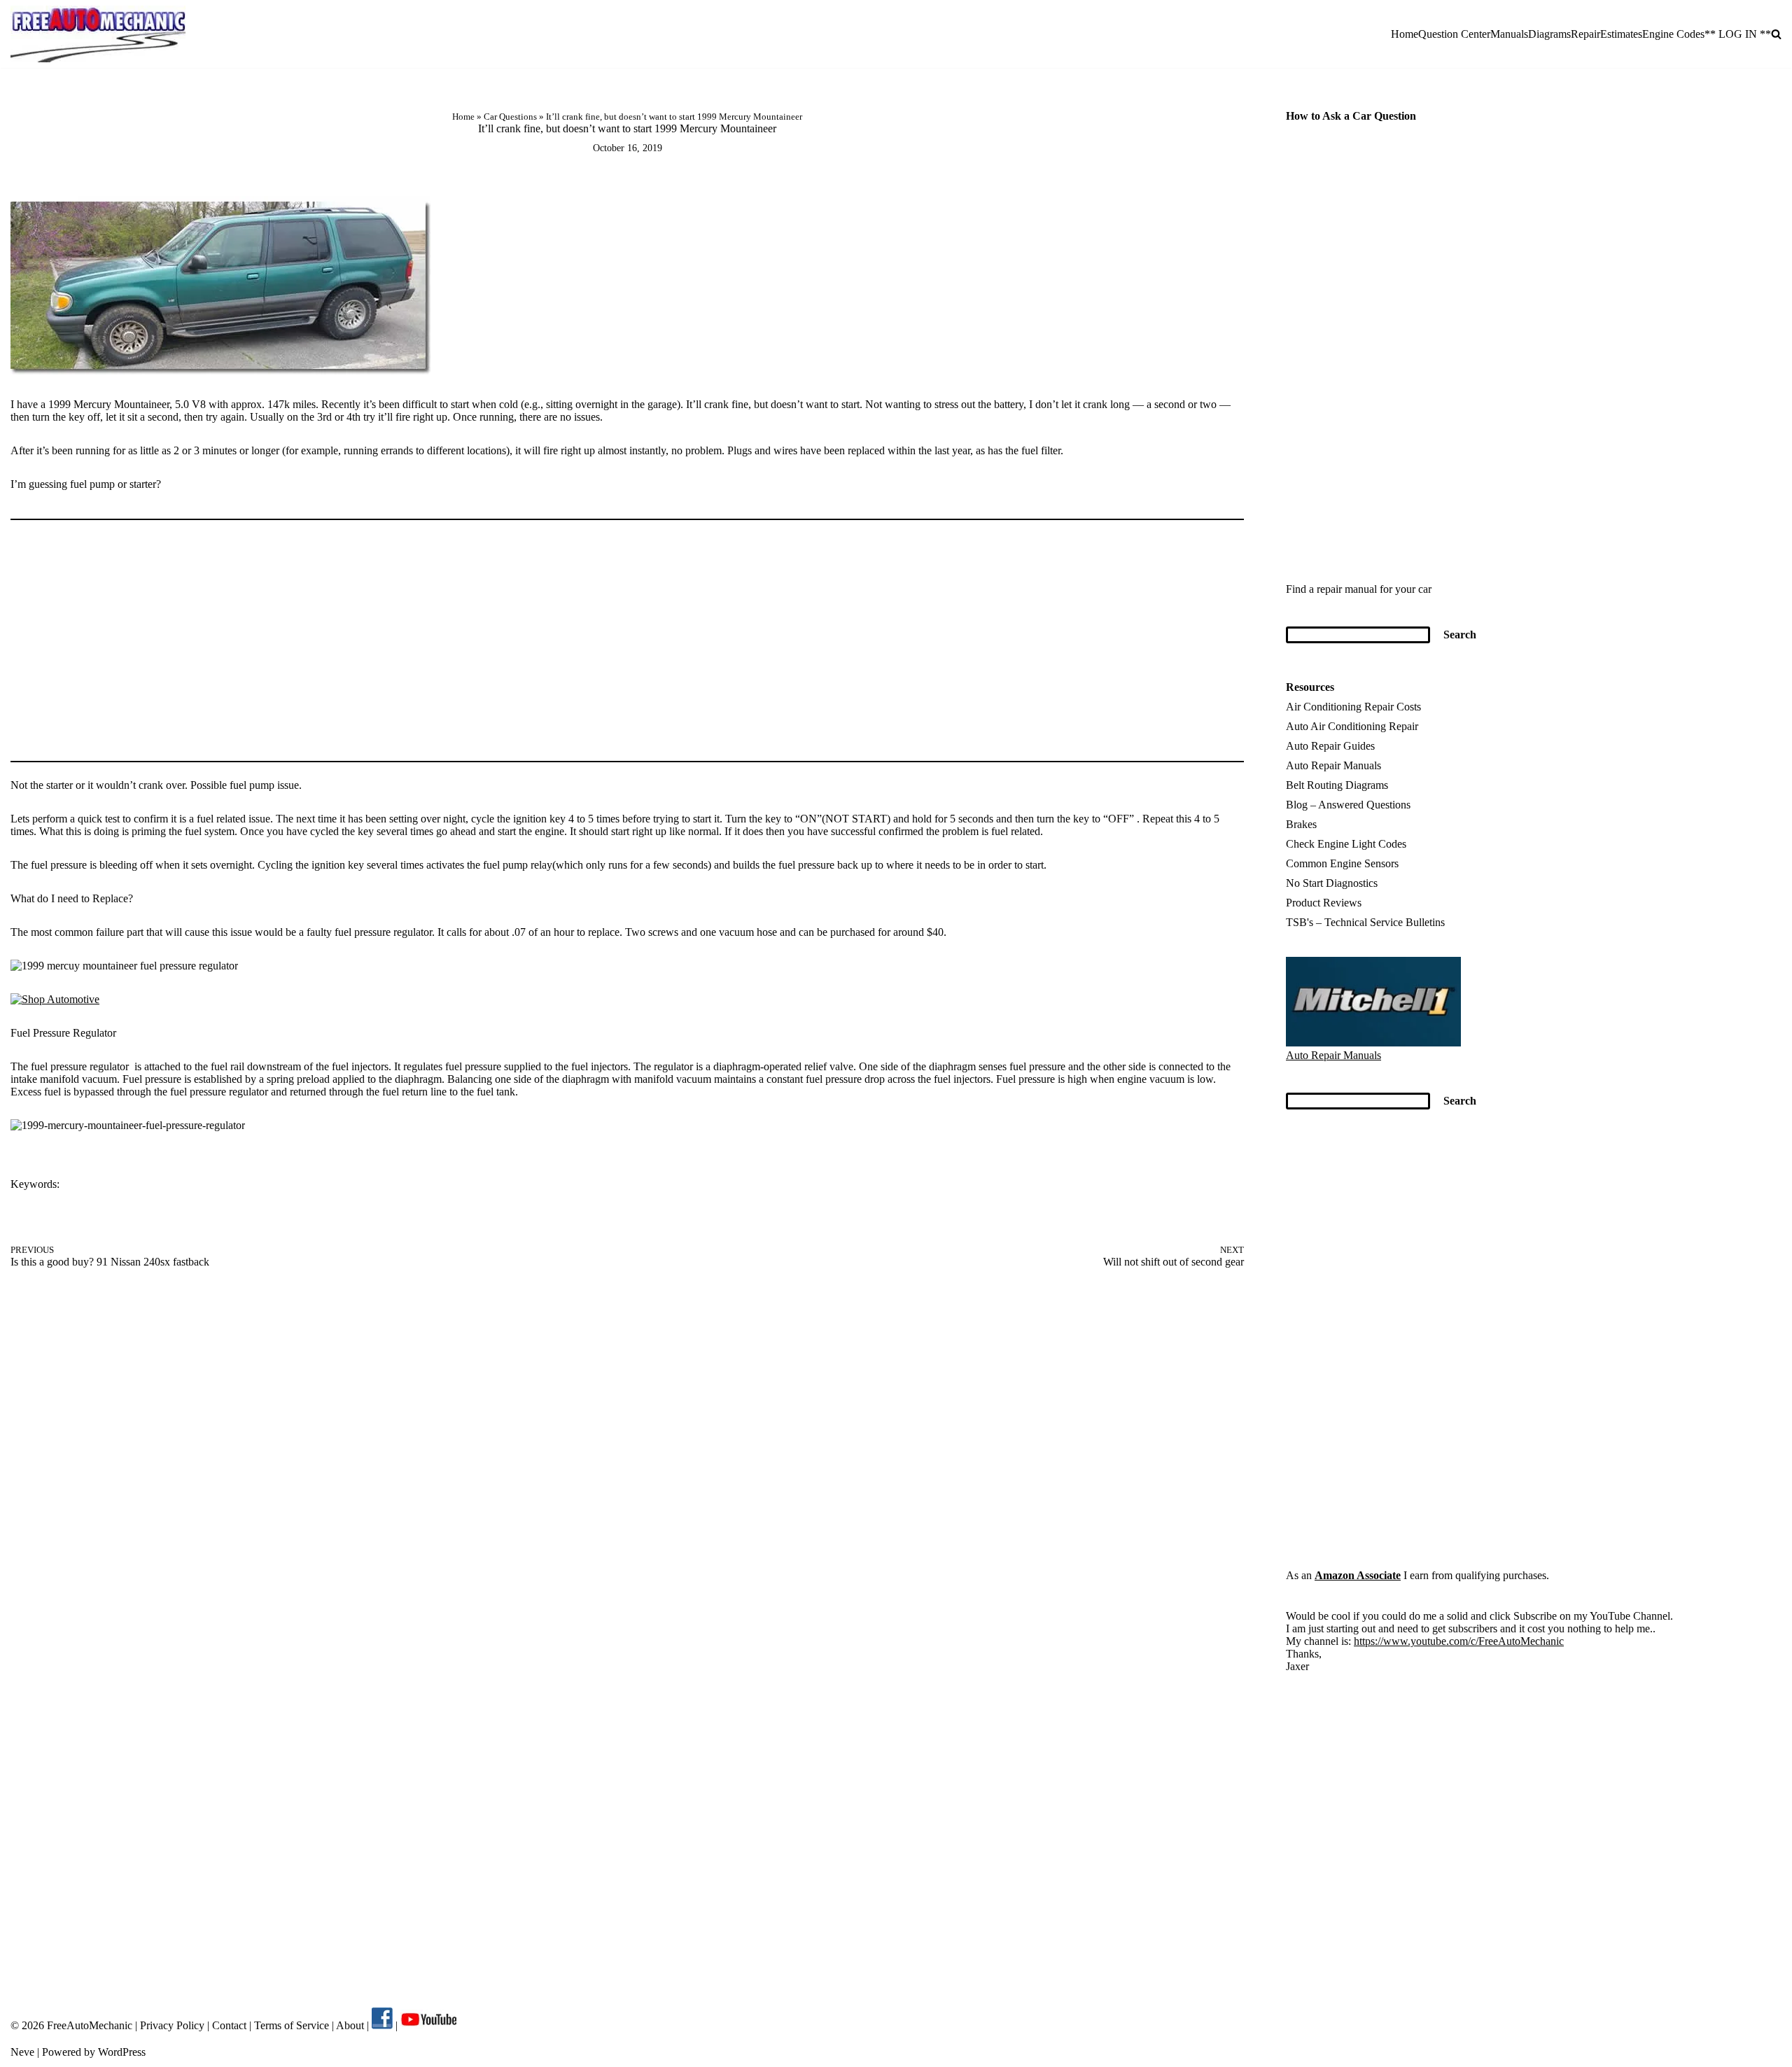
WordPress (122, 2052)
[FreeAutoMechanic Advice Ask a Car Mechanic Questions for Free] (98, 34)
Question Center (1454, 34)
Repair (1585, 34)
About (351, 2025)
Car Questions (510, 117)
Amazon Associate (1358, 1575)
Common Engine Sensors (1342, 863)
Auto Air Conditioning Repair (1352, 726)
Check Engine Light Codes (1346, 844)
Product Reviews (1324, 903)
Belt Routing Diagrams (1337, 785)
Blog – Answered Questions (1348, 805)
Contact (228, 2025)
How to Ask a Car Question (1351, 116)
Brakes (1301, 824)
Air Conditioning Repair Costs (1353, 707)
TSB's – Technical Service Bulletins (1365, 922)
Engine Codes (1673, 34)
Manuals (1509, 34)
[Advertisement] (627, 635)
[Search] (1776, 34)
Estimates (1621, 34)
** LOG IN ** (1738, 34)
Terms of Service (290, 2025)
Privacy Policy (172, 2025)
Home (1405, 34)
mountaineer (106, 1185)
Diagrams (1549, 34)
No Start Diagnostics (1332, 883)
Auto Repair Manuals (1333, 765)
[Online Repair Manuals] (1373, 1043)
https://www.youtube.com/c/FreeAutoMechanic (1459, 1641)
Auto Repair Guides (1330, 746)
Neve (22, 2052)
